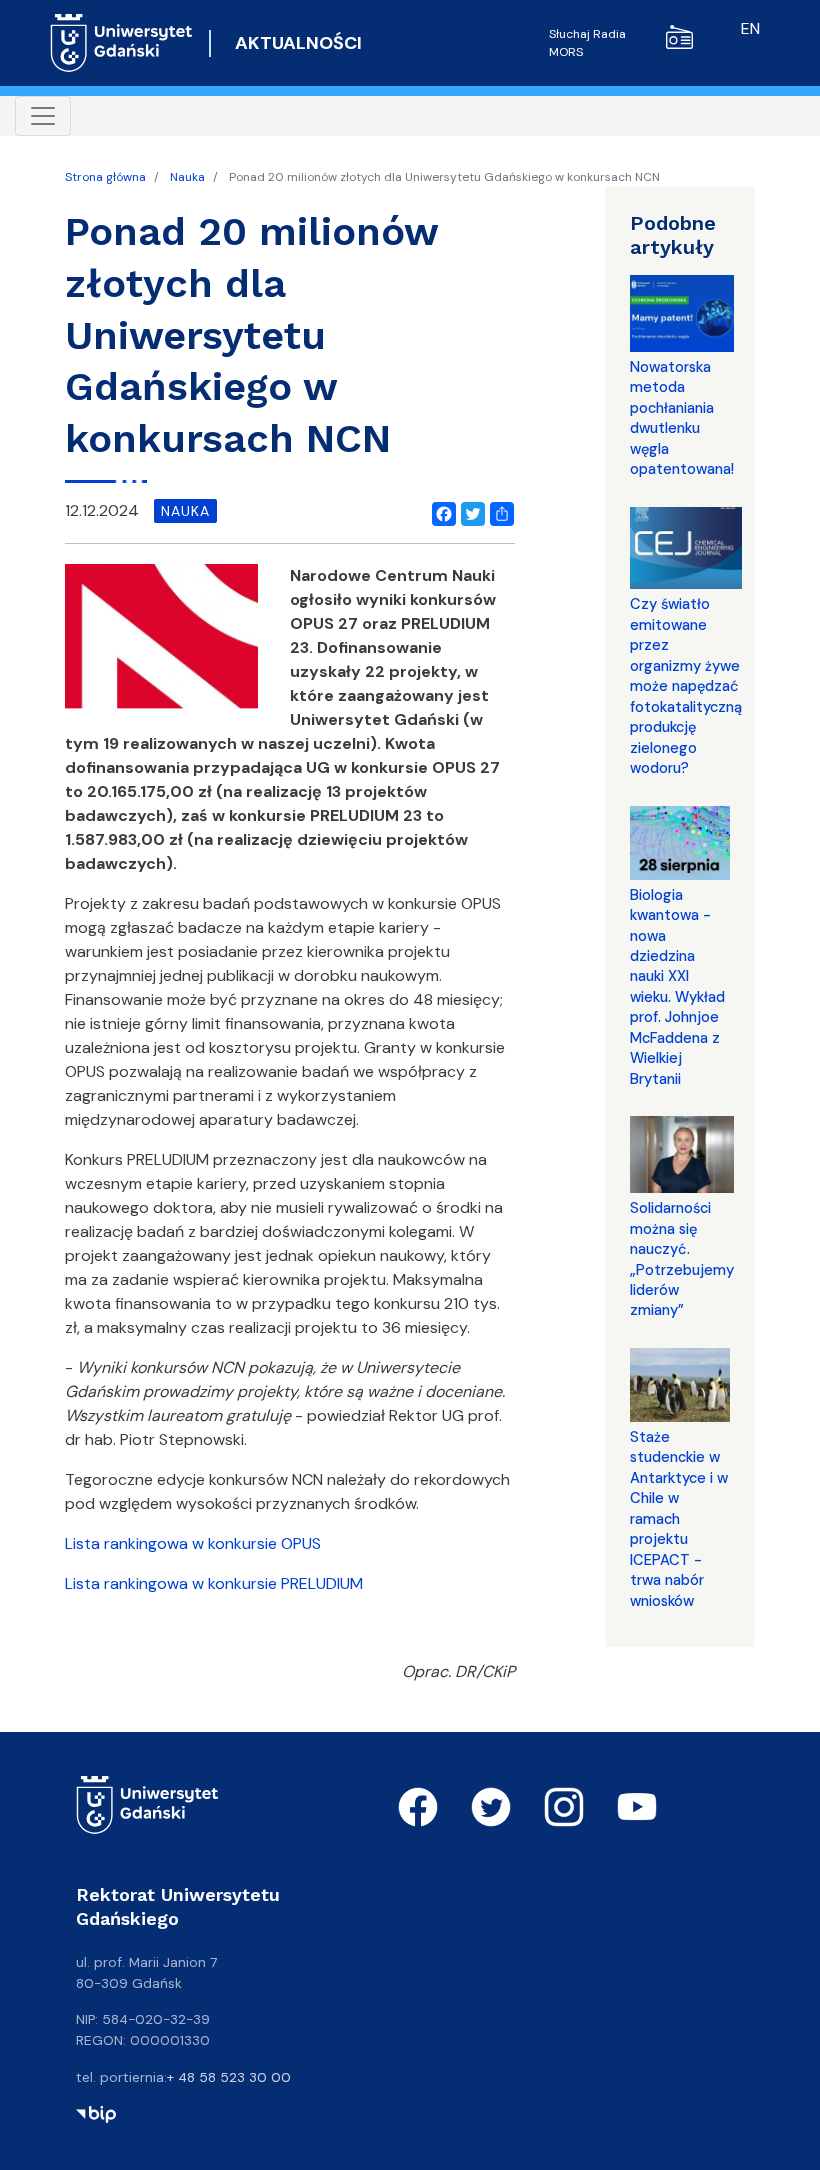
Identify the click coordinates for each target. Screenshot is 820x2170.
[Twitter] (469, 511)
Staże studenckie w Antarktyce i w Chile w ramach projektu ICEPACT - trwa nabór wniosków (679, 1519)
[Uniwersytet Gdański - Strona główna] (121, 43)
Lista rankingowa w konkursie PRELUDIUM (214, 1583)
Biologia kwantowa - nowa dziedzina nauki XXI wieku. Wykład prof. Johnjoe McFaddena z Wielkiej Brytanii (677, 987)
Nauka (187, 177)
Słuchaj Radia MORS (587, 43)
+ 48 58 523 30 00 (229, 2077)
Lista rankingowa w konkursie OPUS (193, 1543)
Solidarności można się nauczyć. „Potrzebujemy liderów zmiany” (682, 1259)
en (750, 28)
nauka (185, 511)
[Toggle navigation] (43, 116)
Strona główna (105, 177)
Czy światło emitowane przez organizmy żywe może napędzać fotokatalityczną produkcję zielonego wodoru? (686, 686)
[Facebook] (440, 511)
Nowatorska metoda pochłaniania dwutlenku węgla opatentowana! (682, 418)
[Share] (498, 511)
